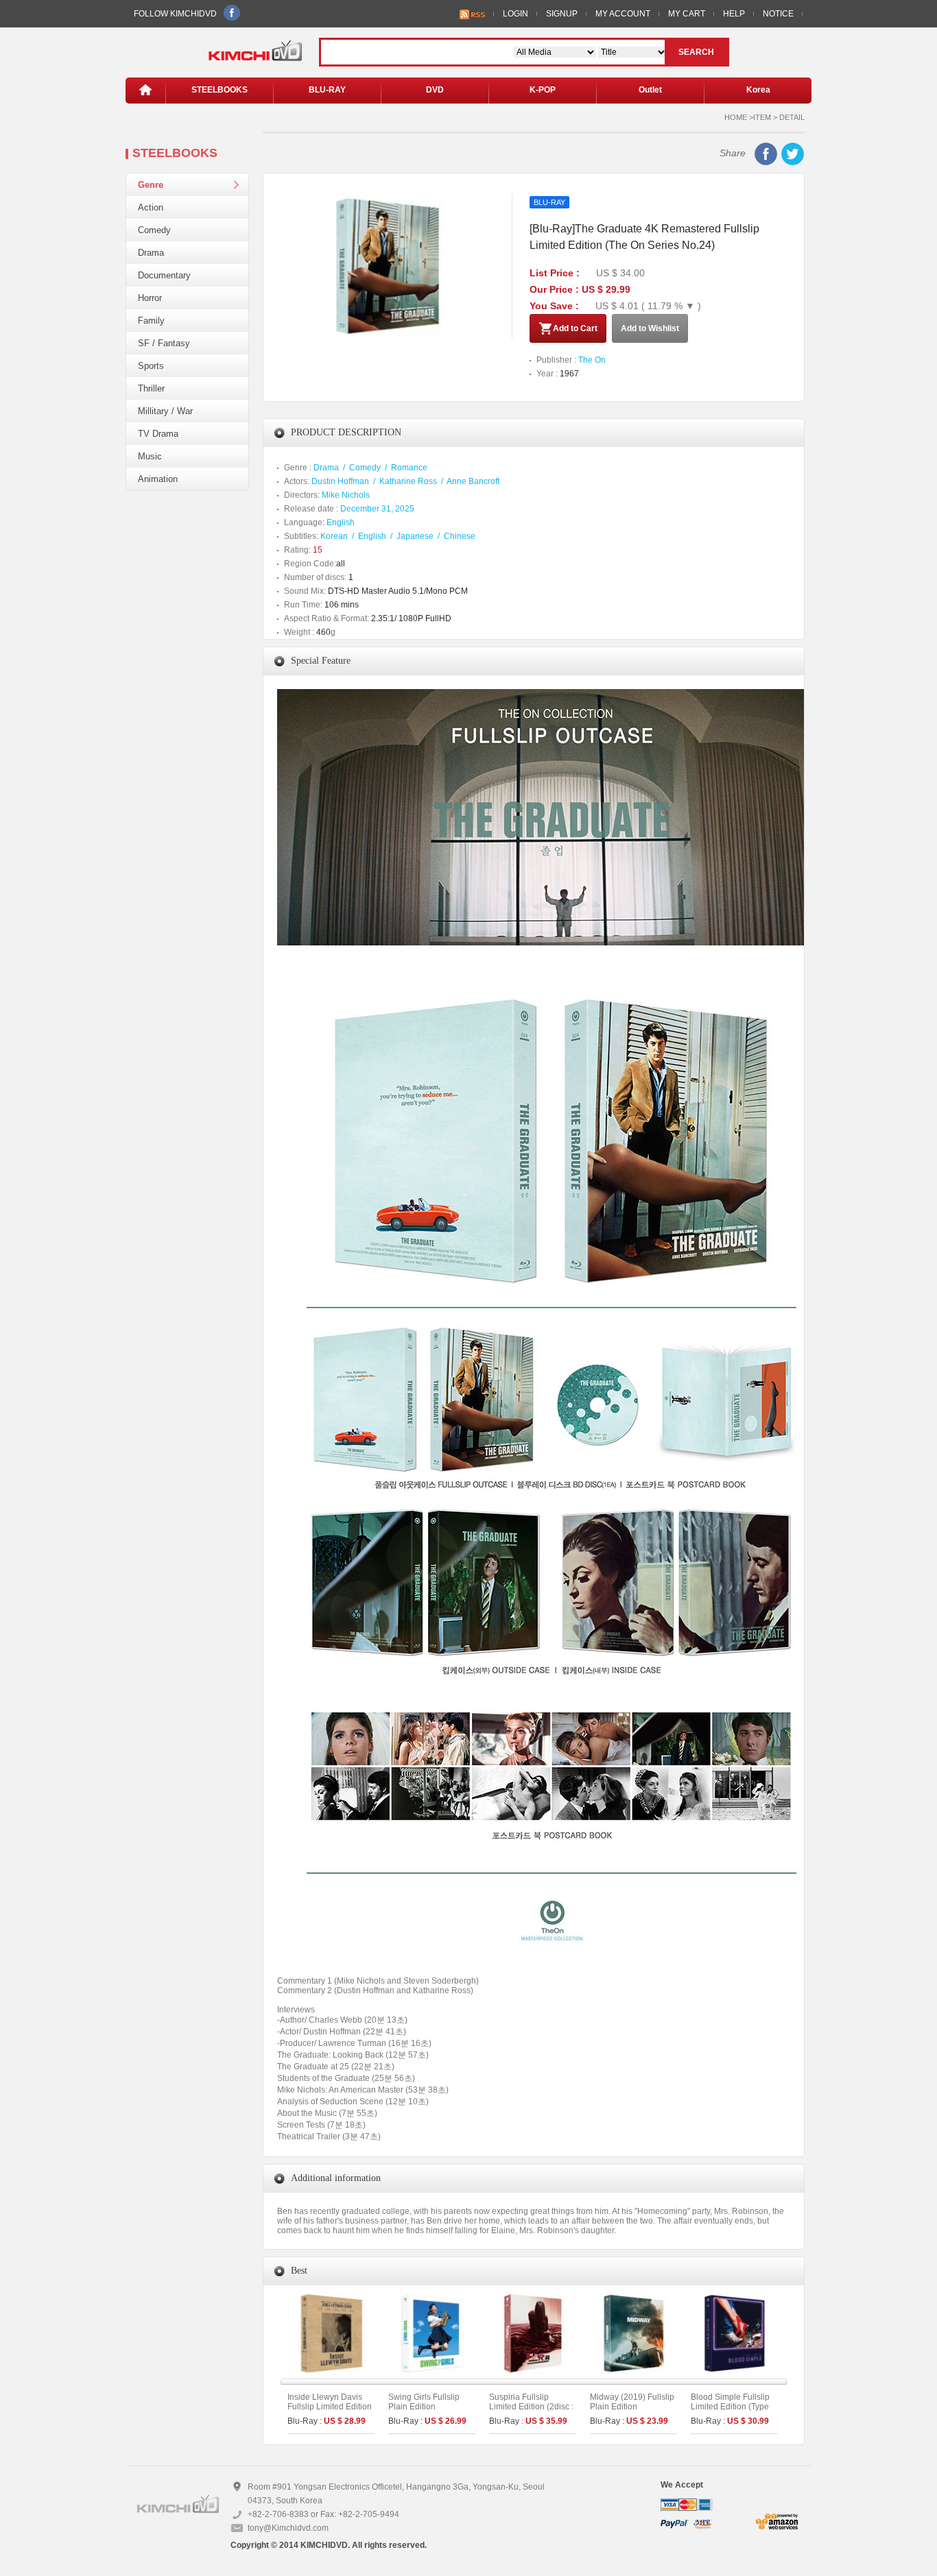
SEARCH (696, 52)
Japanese (415, 536)
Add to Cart (575, 328)
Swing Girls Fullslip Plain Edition (424, 2402)
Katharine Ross (408, 481)
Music (150, 456)
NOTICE (778, 14)
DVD (435, 90)
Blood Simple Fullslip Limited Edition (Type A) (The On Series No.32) (730, 2411)
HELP (734, 14)
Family (151, 321)
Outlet (650, 90)
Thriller (151, 388)
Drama (151, 253)
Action (151, 207)
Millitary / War (165, 411)
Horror (150, 298)
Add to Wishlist (650, 328)
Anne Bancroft (473, 481)
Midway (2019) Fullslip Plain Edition (632, 2402)
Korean (334, 536)
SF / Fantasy (164, 343)
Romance (409, 468)
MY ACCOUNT (623, 14)
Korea (758, 90)
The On (592, 360)
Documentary (164, 275)
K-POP (543, 90)
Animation (158, 479)
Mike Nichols (346, 495)
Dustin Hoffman (340, 481)
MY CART (687, 14)
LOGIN (515, 14)
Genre (151, 185)
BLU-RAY (327, 90)
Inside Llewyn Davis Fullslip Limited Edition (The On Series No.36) (330, 2407)
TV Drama (158, 434)
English (341, 522)
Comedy (154, 230)
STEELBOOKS (220, 90)
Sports (151, 366)
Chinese (460, 536)
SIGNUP (562, 14)
